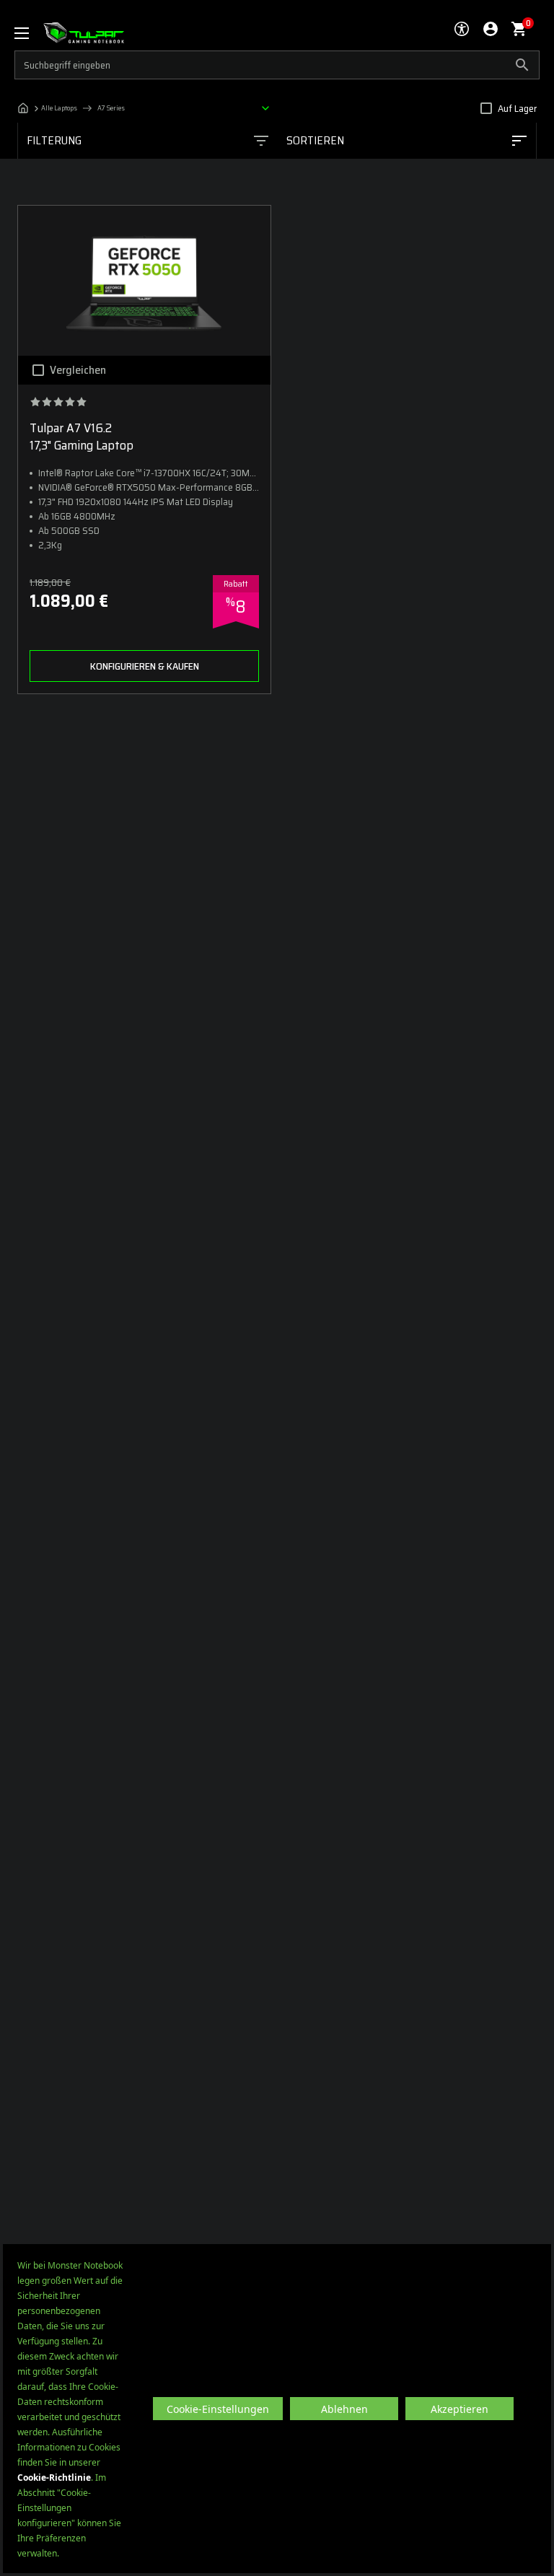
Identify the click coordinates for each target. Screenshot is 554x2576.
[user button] (491, 29)
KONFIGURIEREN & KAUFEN (145, 666)
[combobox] (406, 141)
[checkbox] (486, 108)
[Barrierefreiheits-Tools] (462, 29)
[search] (277, 65)
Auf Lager (517, 108)
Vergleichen (78, 370)
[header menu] (29, 33)
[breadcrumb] (147, 108)
